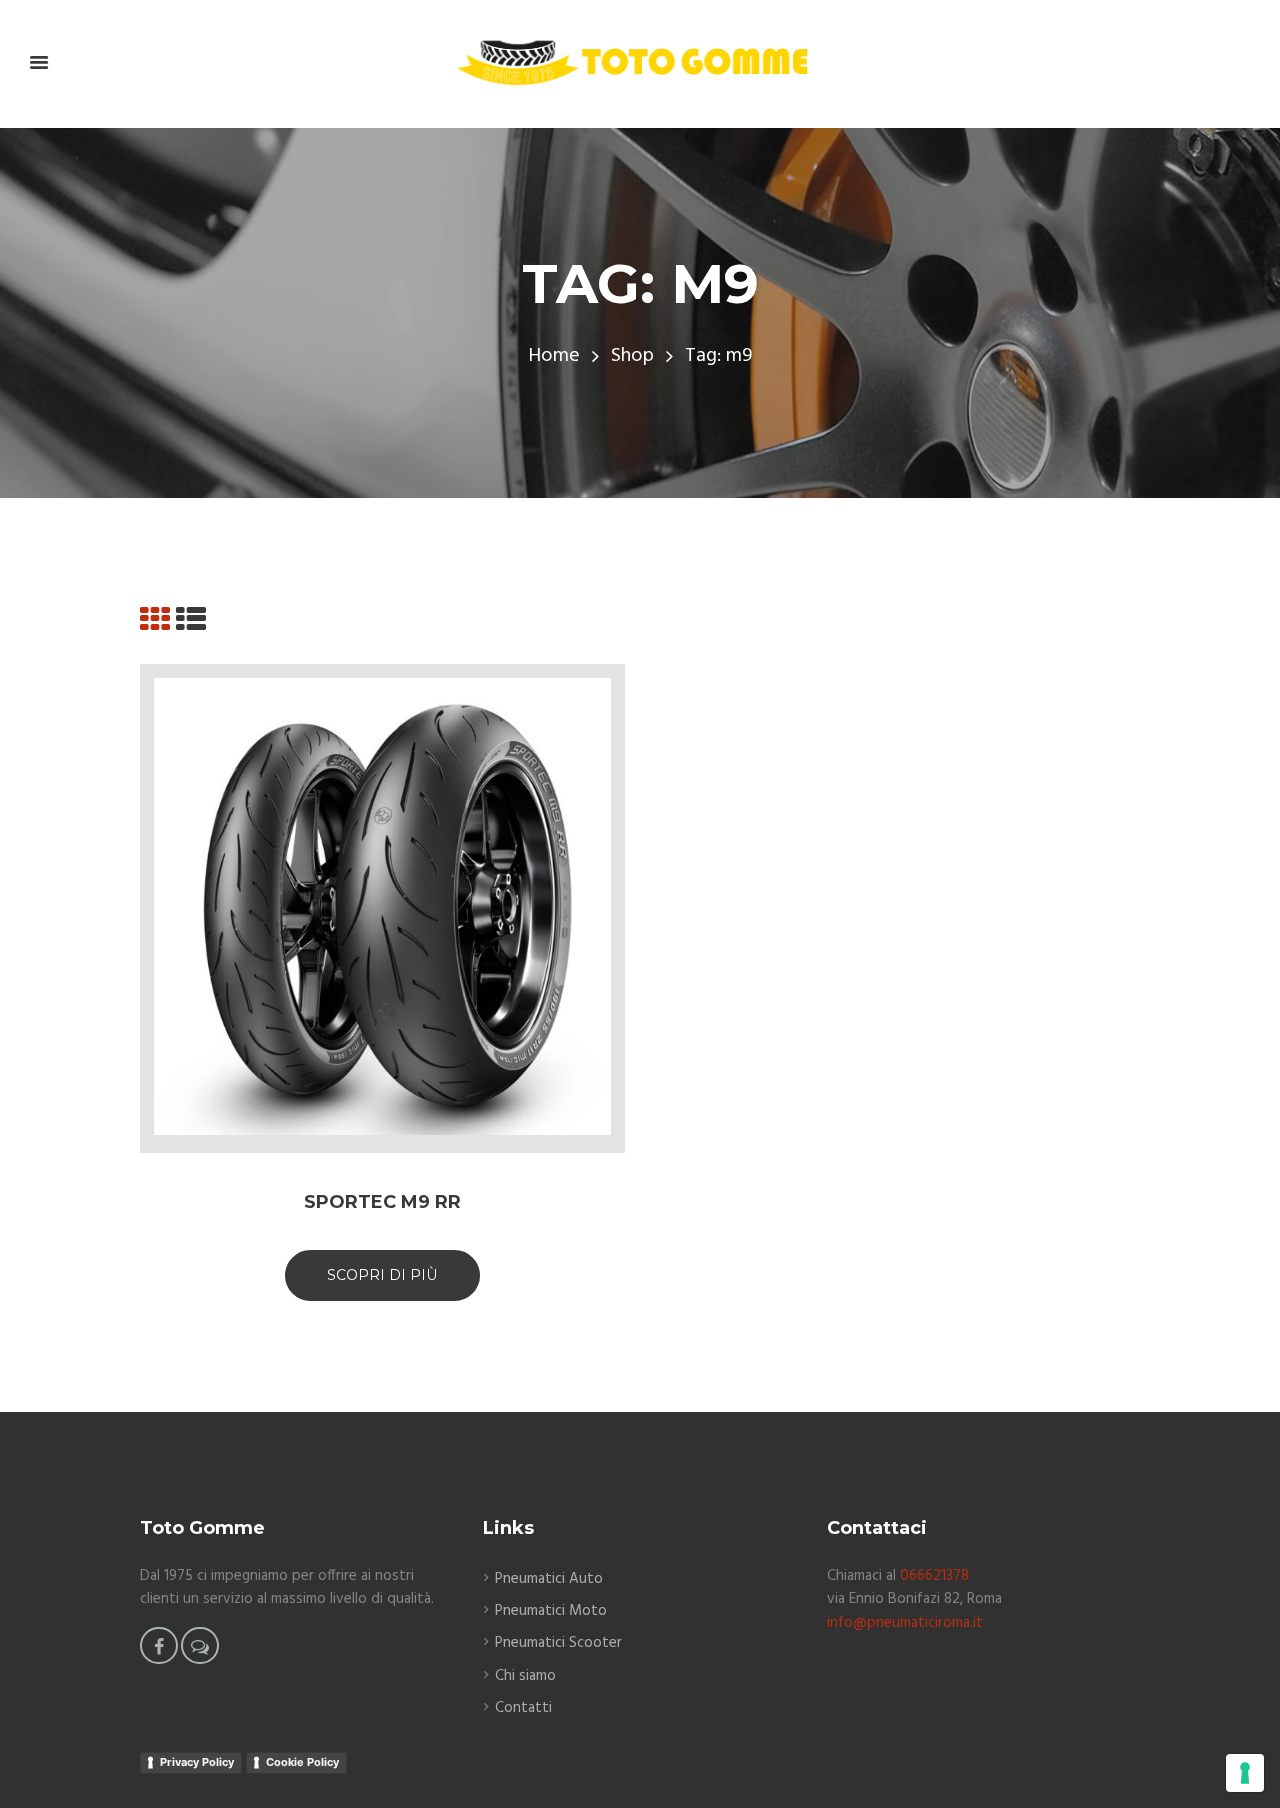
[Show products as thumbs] (155, 622)
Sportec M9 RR (382, 1202)
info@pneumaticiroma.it (905, 1623)
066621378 (934, 1576)
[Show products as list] (191, 622)
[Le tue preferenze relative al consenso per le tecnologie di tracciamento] (1245, 1773)
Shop (632, 356)
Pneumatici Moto (551, 1611)
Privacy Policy (197, 1762)
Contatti (523, 1708)
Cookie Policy (302, 1762)
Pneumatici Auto (549, 1579)
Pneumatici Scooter (558, 1643)
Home (554, 356)
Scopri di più (382, 1275)
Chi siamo (525, 1676)
